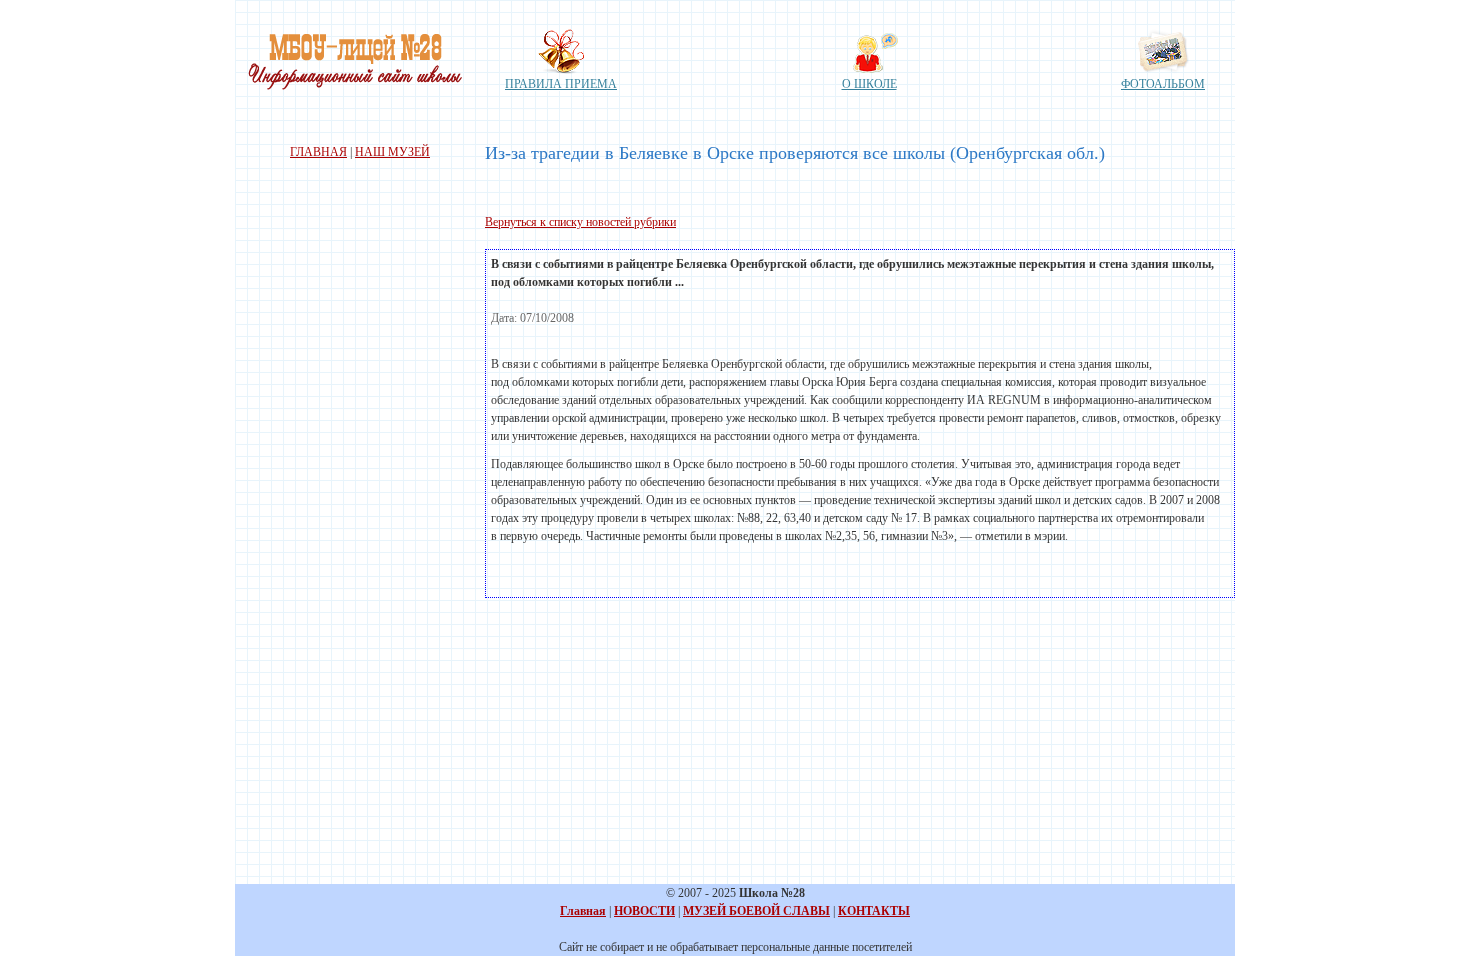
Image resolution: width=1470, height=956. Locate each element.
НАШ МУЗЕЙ (392, 152)
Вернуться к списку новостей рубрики (580, 222)
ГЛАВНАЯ (318, 152)
